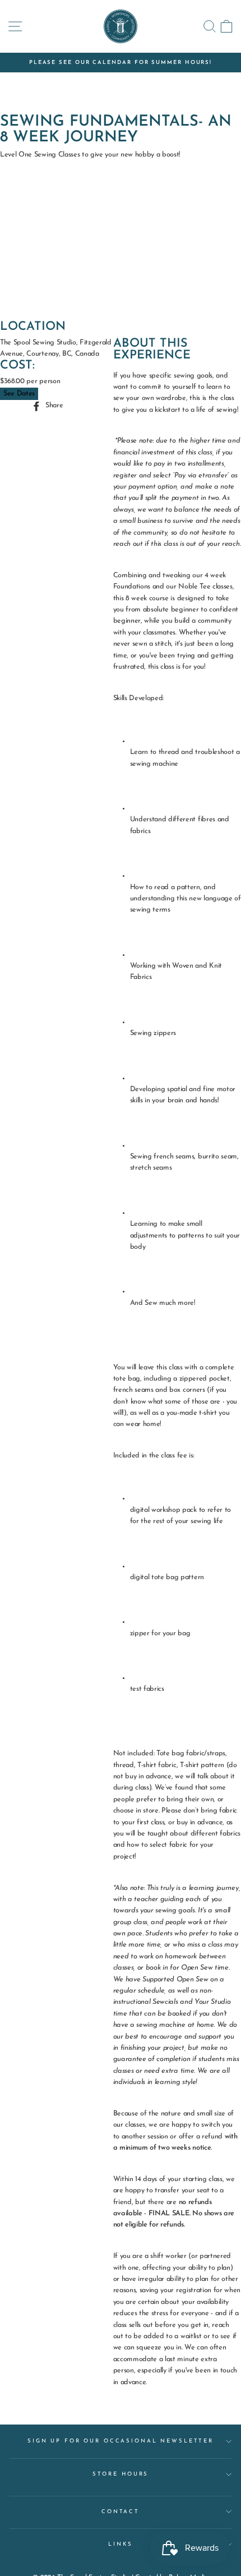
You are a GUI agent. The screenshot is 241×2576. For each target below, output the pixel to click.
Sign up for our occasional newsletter (121, 2441)
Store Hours (121, 2474)
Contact (121, 2512)
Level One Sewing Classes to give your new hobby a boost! (90, 155)
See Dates (19, 394)
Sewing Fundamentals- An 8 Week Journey (116, 130)
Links (120, 2544)
